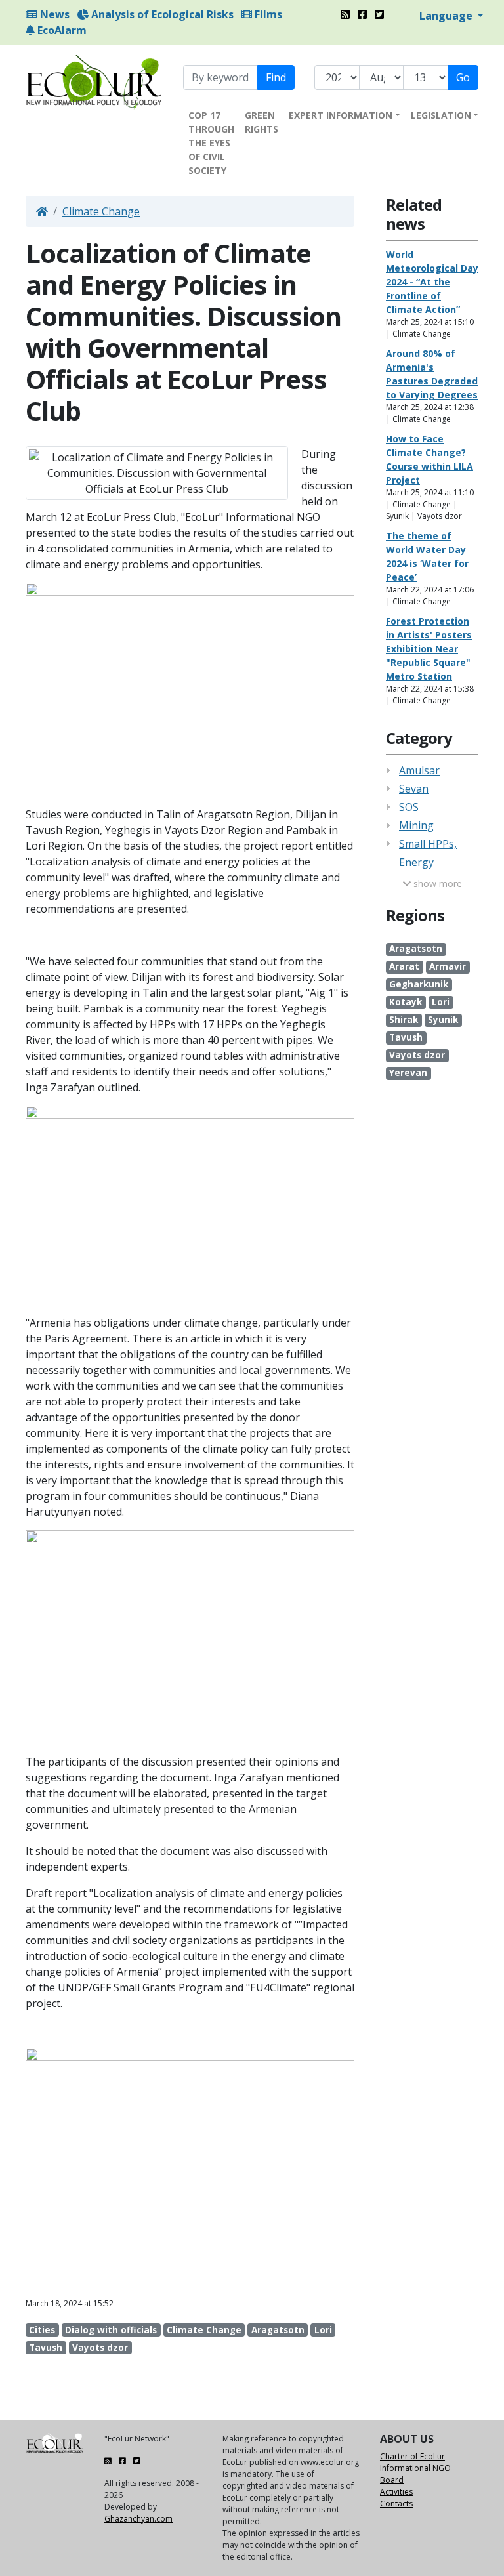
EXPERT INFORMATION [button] (341, 115)
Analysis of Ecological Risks (161, 14)
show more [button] (436, 883)
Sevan (414, 789)
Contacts (396, 2503)
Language (447, 16)
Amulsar (419, 770)
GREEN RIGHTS (262, 122)
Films (267, 14)
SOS (409, 807)
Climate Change (101, 211)
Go (463, 77)
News (53, 14)
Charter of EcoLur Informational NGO (415, 2462)
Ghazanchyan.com (138, 2519)
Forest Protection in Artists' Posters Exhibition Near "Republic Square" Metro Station (429, 649)
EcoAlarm (61, 30)
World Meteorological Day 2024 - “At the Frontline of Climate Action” (432, 282)
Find (276, 77)
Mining (416, 825)
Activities (396, 2492)
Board (392, 2480)
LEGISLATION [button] (441, 115)
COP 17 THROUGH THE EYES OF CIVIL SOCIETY (211, 143)
